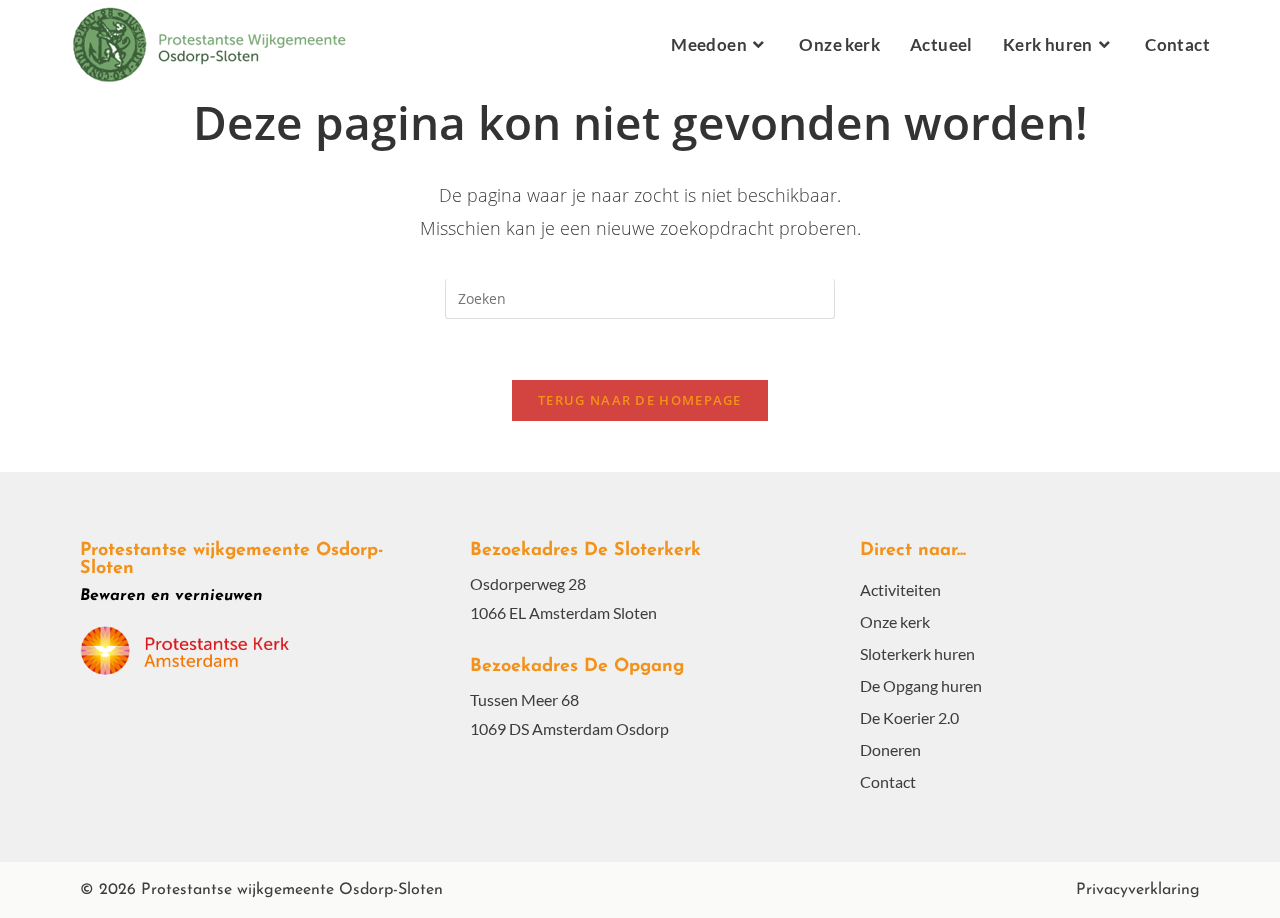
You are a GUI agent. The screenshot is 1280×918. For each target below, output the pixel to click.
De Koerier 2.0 (909, 717)
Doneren (890, 749)
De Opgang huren (921, 685)
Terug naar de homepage (640, 400)
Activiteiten (900, 589)
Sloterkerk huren (917, 653)
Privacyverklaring (1138, 890)
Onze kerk (895, 621)
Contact (888, 781)
